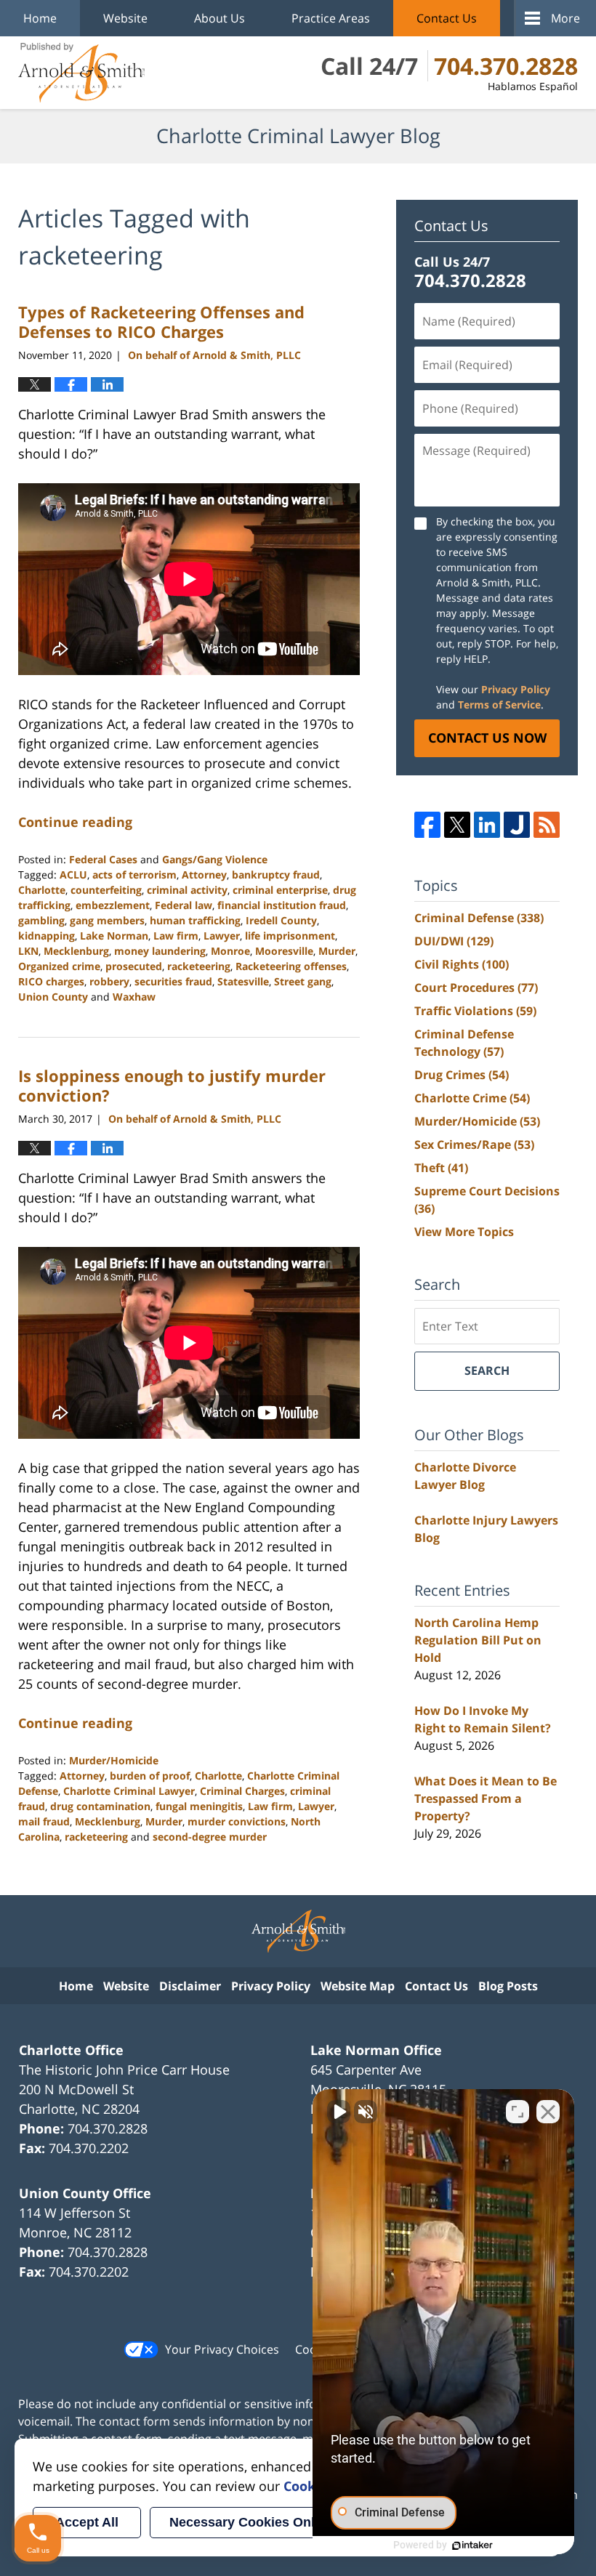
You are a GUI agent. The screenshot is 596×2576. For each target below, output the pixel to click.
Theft (441, 1168)
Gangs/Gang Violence (215, 859)
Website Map (358, 1986)
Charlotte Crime (472, 1098)
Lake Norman (114, 936)
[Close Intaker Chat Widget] (548, 2112)
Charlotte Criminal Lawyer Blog (81, 73)
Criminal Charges (242, 1791)
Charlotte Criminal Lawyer (129, 1791)
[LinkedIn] (487, 825)
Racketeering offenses (291, 966)
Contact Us (447, 18)
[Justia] (517, 825)
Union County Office (85, 2193)
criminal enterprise (280, 890)
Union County (53, 997)
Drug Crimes (462, 1075)
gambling (41, 920)
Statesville (243, 981)
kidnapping (47, 936)
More (565, 18)
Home (40, 18)
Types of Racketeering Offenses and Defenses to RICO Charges (161, 321)
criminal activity (187, 890)
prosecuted (134, 966)
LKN (28, 951)
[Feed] (547, 825)
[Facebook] (427, 825)
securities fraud (173, 981)
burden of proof (150, 1776)
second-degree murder (210, 1837)
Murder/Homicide (114, 1760)
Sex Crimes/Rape (474, 1144)
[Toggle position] (518, 2112)
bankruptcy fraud (276, 875)
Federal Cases (103, 859)
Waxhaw (134, 997)
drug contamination (100, 1806)
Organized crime (59, 966)
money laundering (160, 951)
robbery (109, 981)
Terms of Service (499, 704)
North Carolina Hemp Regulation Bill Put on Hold (478, 1640)
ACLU (73, 875)
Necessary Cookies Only (246, 2522)
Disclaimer (190, 1986)
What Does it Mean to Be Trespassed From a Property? (486, 1798)
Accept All (87, 2522)
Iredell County (281, 920)
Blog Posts (508, 1986)
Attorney (204, 875)
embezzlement (113, 905)
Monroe (230, 951)
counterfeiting (106, 890)
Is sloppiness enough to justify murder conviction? (172, 1085)
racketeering (199, 966)
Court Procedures (476, 988)
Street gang (303, 981)
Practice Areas (331, 18)
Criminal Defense (479, 918)
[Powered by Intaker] (472, 2545)
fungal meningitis (199, 1806)
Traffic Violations (475, 1011)
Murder (337, 951)
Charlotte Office (71, 2050)
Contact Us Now (487, 738)
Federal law (184, 905)
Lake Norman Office (376, 2050)
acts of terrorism (134, 875)
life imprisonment (290, 936)
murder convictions (237, 1821)
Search (487, 1370)
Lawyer (222, 936)
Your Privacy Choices (222, 2349)
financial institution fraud (282, 905)
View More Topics (464, 1232)
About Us (220, 18)
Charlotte (42, 890)
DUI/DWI (454, 941)
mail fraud (44, 1821)
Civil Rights (462, 964)
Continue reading (75, 822)
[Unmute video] (339, 2112)
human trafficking (195, 920)
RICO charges (51, 981)
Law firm (176, 936)
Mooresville (284, 951)
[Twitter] (457, 825)
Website (125, 18)
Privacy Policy (516, 689)
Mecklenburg (76, 951)
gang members (107, 920)
